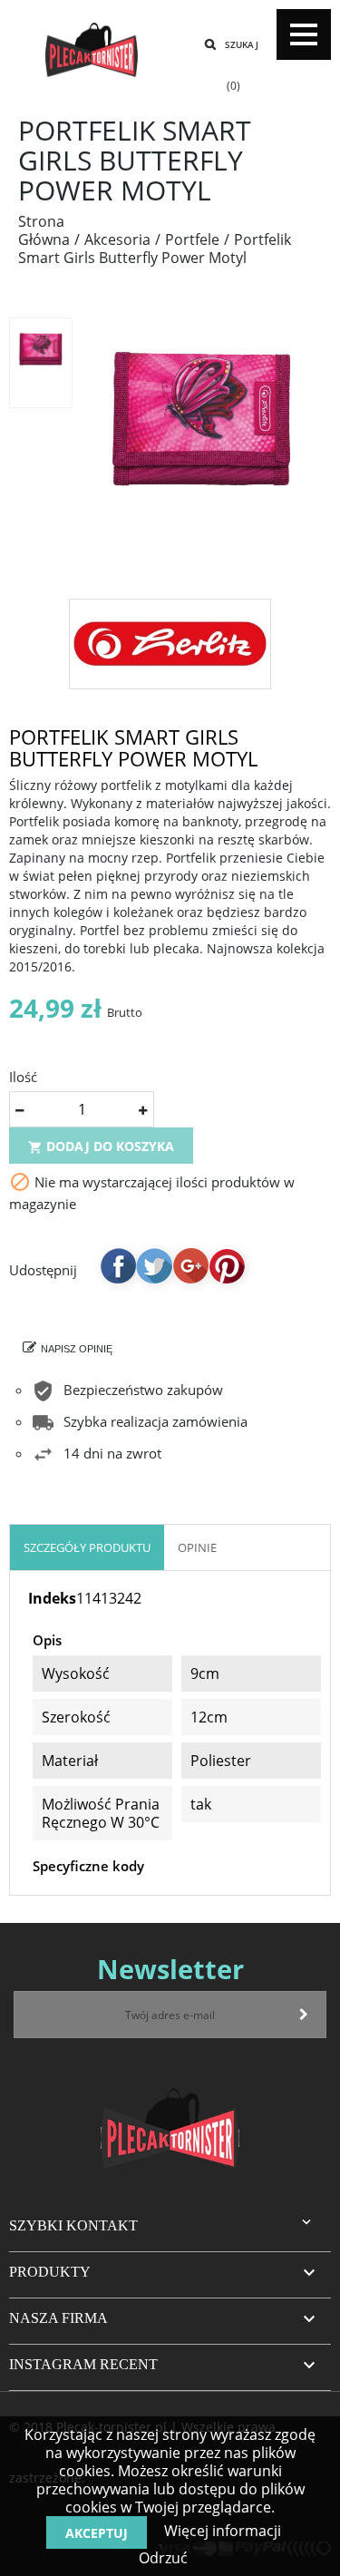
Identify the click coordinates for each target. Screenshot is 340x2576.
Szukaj (242, 44)
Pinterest (227, 1265)
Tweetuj (154, 1265)
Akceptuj (97, 2533)
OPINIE (197, 1547)
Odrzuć (163, 2558)
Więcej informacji (221, 2531)
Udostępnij (118, 1265)
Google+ (190, 1265)
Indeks (52, 1598)
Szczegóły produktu (87, 1547)
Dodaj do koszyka (101, 1146)
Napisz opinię (77, 1349)
